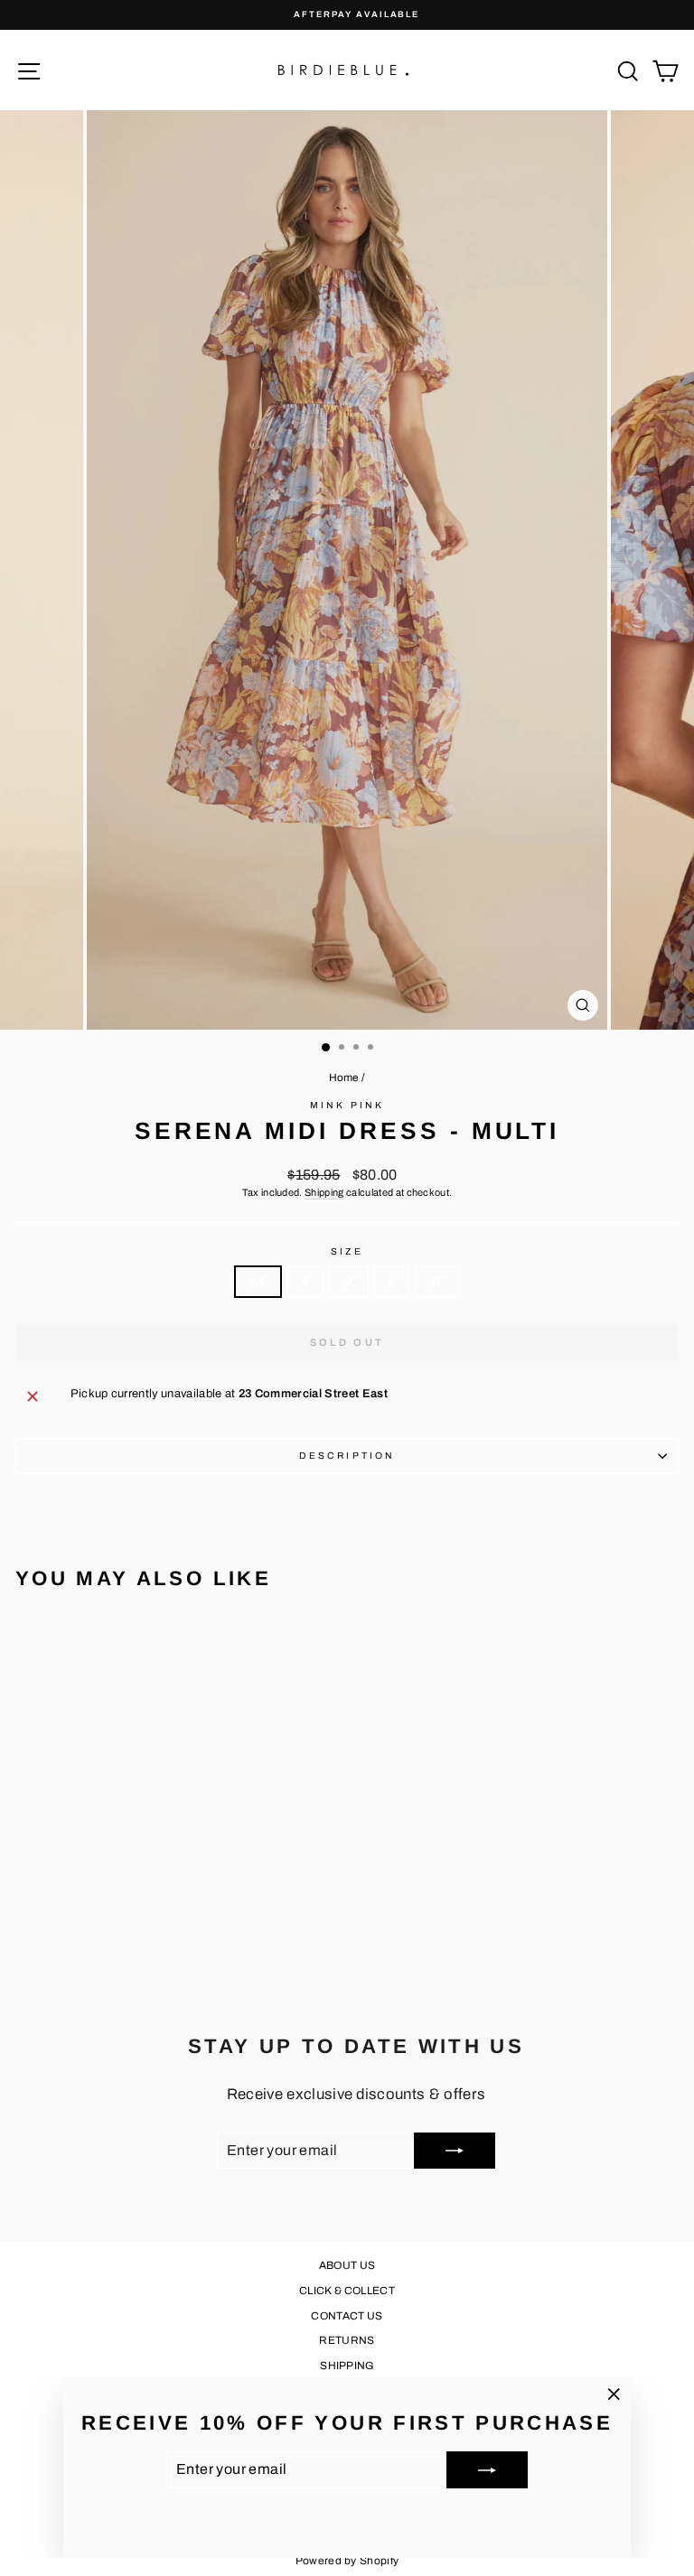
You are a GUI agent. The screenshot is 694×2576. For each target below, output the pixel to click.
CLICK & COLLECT (347, 2291)
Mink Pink (347, 1105)
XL (437, 1282)
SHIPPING (347, 2366)
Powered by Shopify (347, 2561)
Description (347, 1456)
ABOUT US (347, 2265)
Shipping (324, 1192)
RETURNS (347, 2340)
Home (344, 1078)
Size (347, 1251)
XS (258, 1282)
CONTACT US (347, 2316)
